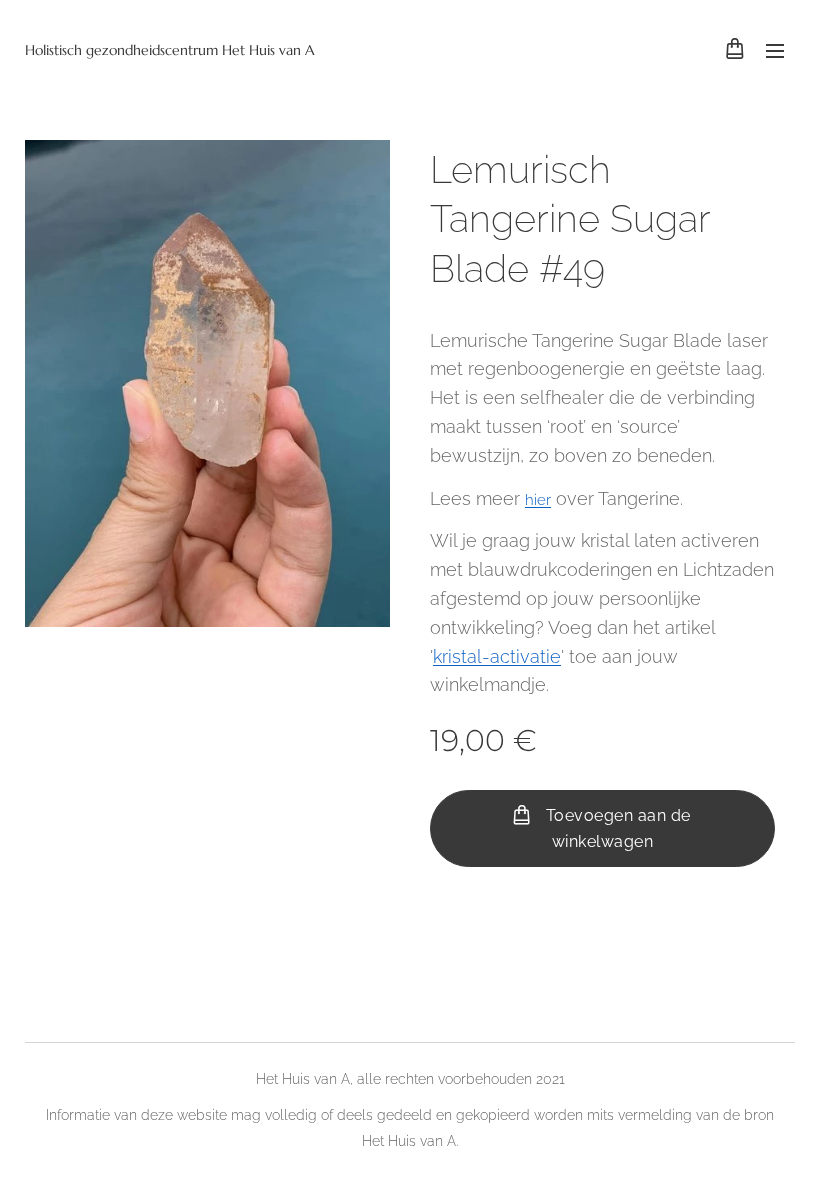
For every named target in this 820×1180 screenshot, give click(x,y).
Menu (775, 50)
